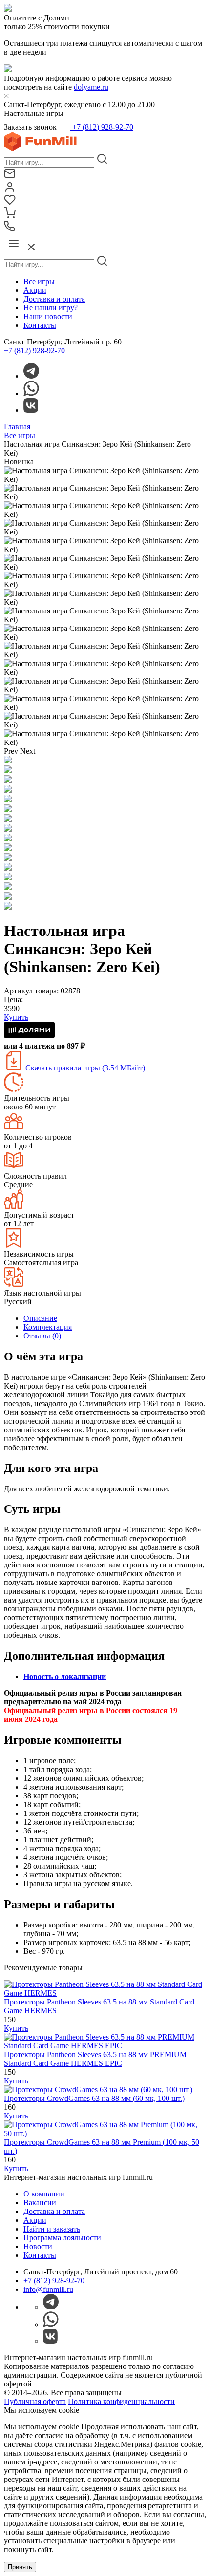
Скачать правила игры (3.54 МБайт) (84, 1068)
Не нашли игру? (51, 308)
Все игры (39, 281)
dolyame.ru (91, 87)
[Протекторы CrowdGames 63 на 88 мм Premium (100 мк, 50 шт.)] (105, 2133)
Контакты (40, 325)
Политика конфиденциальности (121, 2401)
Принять (20, 2567)
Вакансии (40, 2203)
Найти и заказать (52, 2229)
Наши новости (48, 316)
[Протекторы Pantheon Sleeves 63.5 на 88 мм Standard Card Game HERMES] (105, 1993)
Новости (38, 2246)
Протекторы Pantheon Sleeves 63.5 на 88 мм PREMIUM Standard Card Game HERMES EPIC (95, 2059)
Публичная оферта (35, 2401)
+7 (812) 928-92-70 (102, 127)
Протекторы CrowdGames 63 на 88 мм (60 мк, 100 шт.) (94, 2098)
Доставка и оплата (54, 299)
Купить (16, 2028)
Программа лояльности (62, 2238)
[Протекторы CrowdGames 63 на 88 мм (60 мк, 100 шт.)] (98, 2089)
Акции (35, 290)
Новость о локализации (65, 1676)
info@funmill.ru (48, 2289)
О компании (44, 2194)
